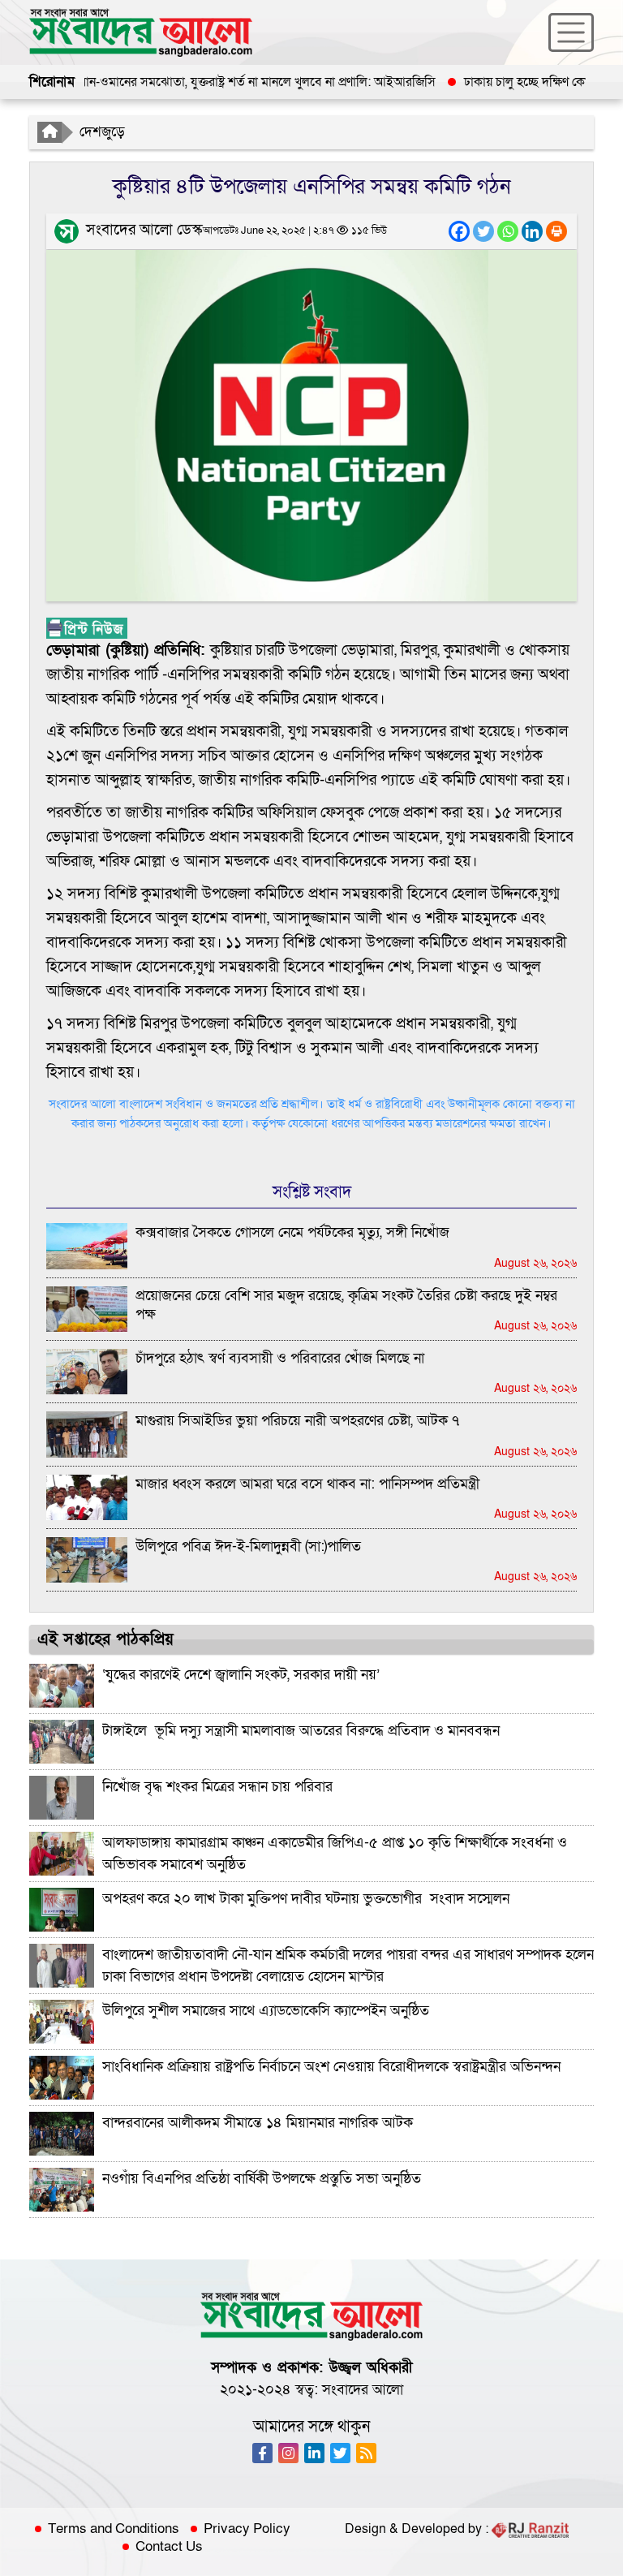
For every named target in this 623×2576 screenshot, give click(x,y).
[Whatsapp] (508, 231)
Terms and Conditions (114, 2529)
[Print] (556, 231)
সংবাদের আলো (363, 2390)
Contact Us (169, 2547)
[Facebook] (459, 231)
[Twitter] (483, 231)
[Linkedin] (532, 231)
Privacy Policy (247, 2529)
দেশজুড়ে (102, 132)
